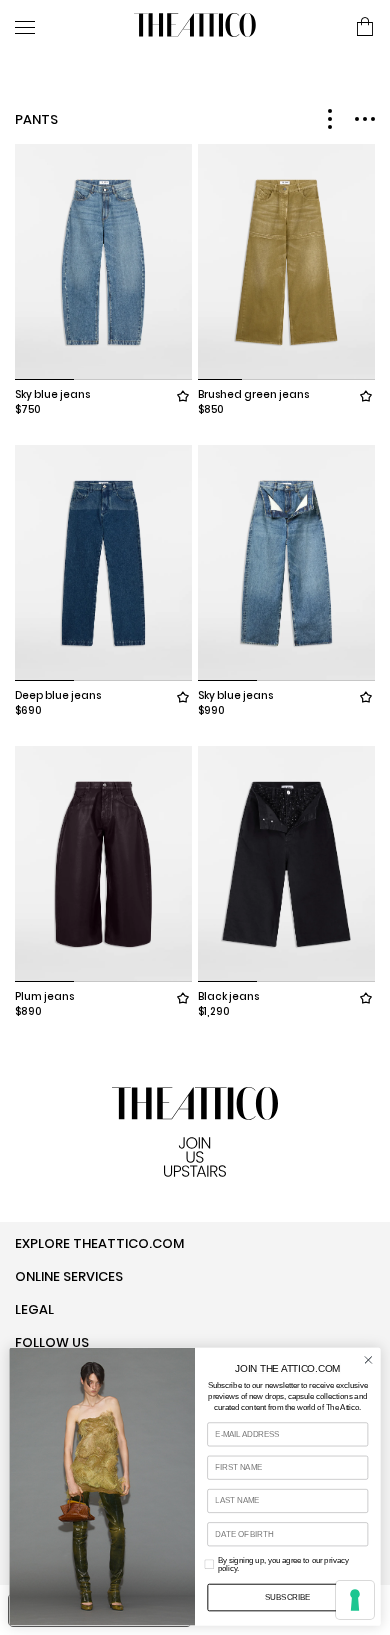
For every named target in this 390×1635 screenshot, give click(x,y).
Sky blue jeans (52, 394)
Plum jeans (44, 996)
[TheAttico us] (195, 27)
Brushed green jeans (253, 394)
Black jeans (228, 996)
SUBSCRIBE (287, 1597)
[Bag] (365, 28)
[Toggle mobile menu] (66, 27)
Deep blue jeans (58, 695)
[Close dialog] (368, 1359)
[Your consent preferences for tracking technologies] (355, 1600)
